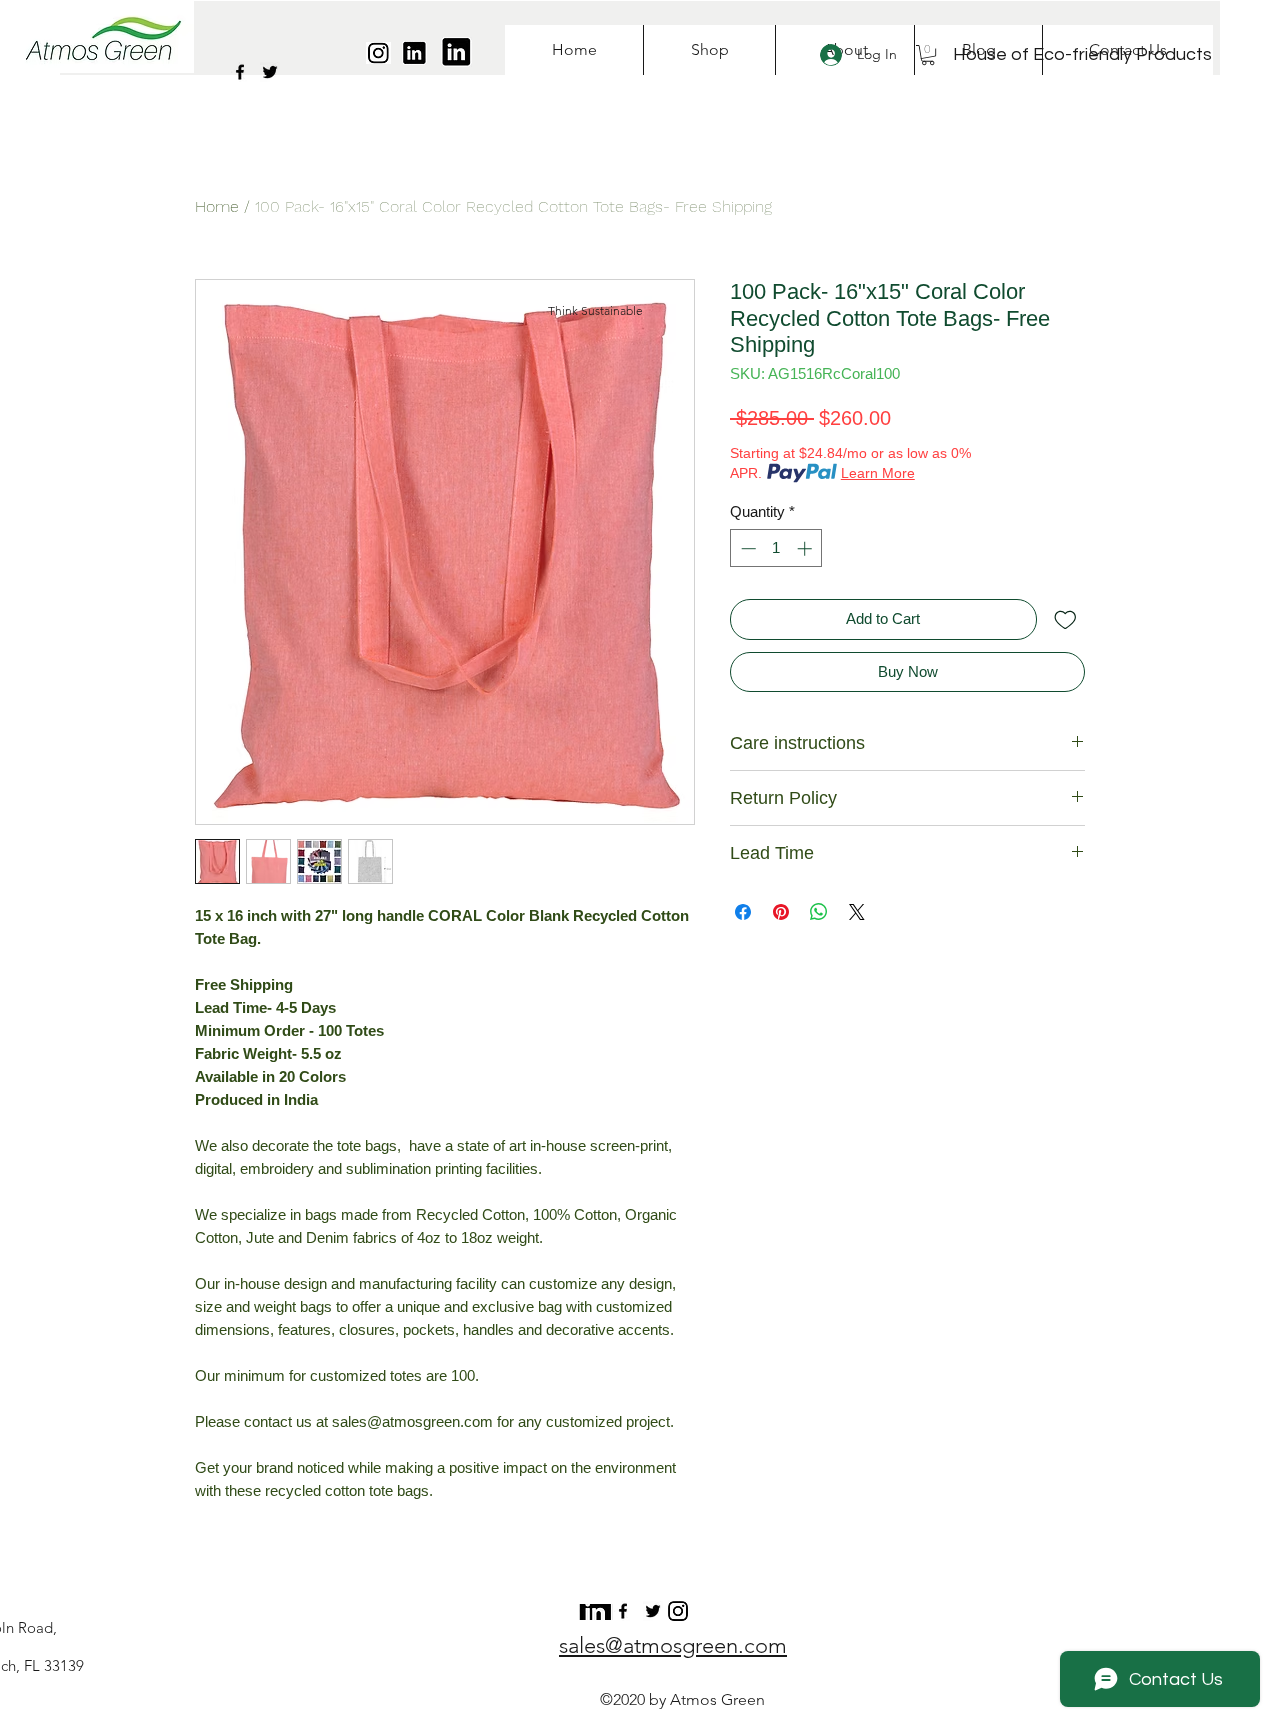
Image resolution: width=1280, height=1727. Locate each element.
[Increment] (806, 548)
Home (217, 206)
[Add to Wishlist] (1065, 619)
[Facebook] (240, 72)
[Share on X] (857, 912)
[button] (928, 55)
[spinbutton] (776, 548)
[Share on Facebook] (743, 912)
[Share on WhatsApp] (819, 912)
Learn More (878, 473)
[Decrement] (746, 548)
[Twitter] (270, 72)
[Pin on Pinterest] (781, 912)
